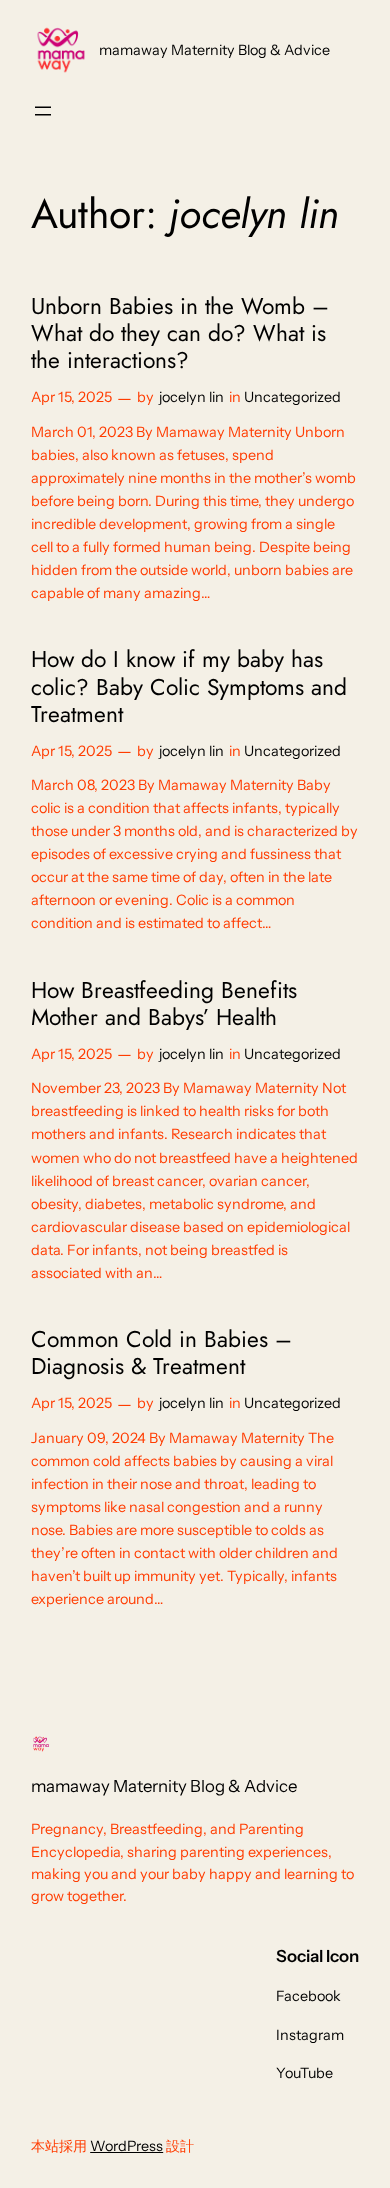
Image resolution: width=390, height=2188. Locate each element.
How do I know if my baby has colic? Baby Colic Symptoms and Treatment (189, 687)
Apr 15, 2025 (71, 397)
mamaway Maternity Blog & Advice (214, 50)
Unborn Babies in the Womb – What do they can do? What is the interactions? (180, 334)
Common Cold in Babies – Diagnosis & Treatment (161, 1353)
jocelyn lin (191, 397)
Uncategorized (292, 397)
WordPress (126, 2146)
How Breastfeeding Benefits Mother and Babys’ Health (164, 1004)
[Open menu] (43, 111)
